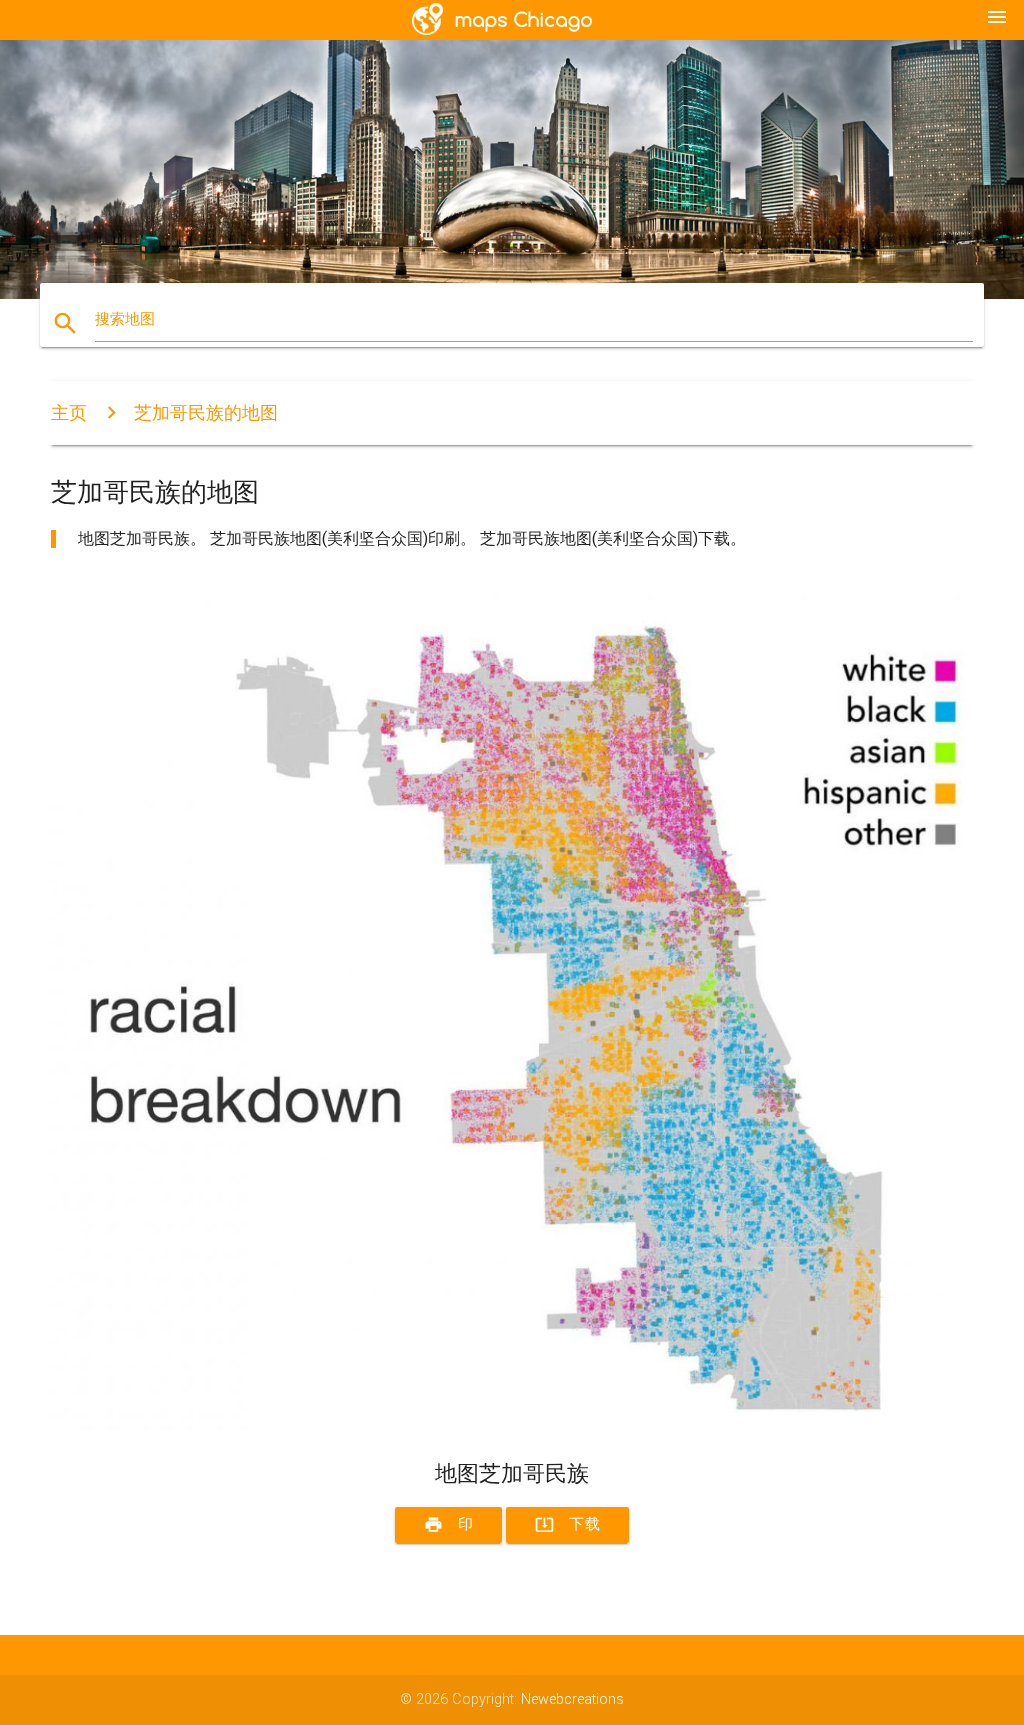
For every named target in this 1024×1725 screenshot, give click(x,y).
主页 (69, 412)
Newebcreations (572, 1699)
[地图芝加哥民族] (512, 1425)
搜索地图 (125, 319)
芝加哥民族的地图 (206, 412)
